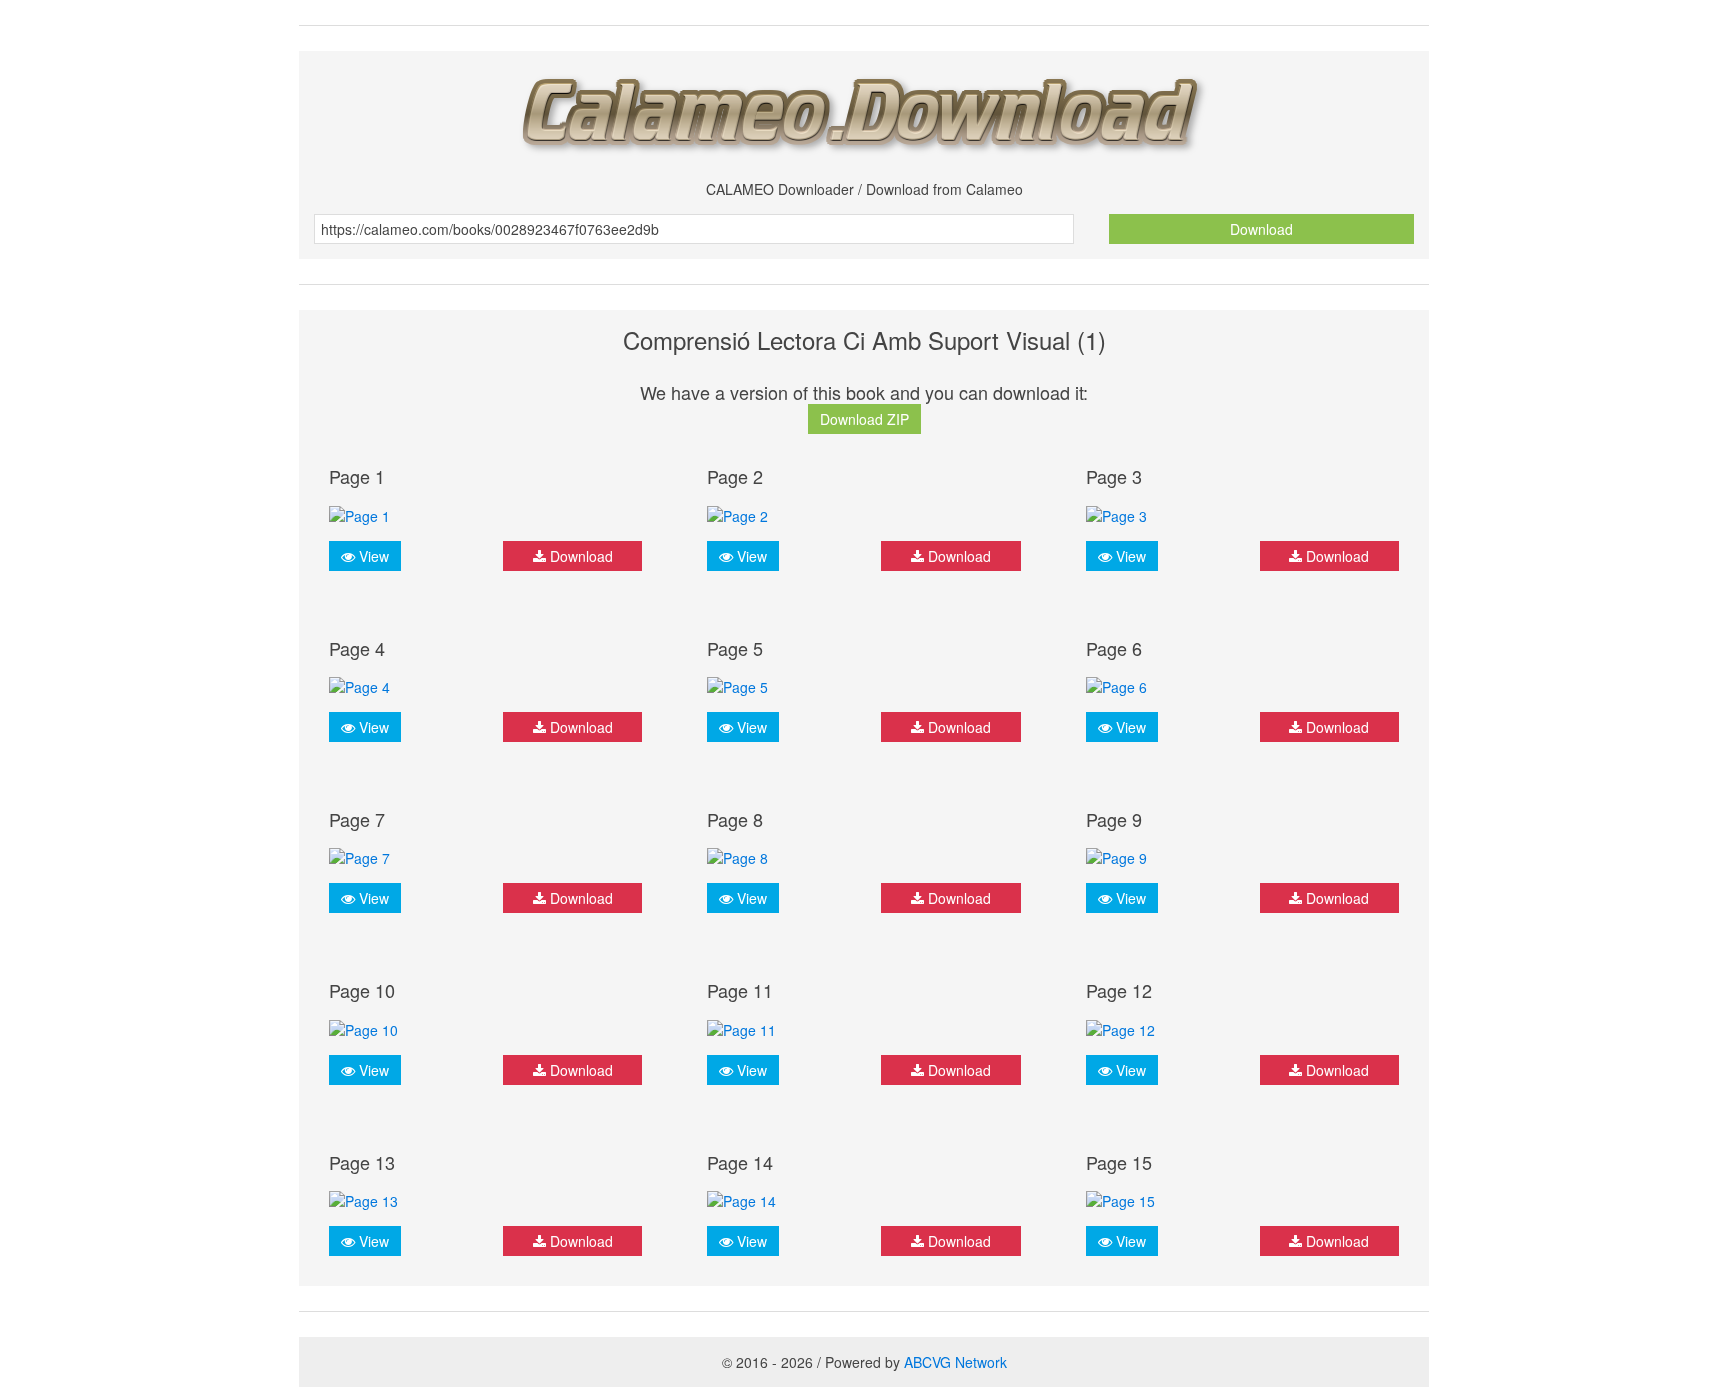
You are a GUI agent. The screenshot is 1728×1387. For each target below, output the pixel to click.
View (372, 556)
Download (1261, 229)
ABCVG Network (955, 1362)
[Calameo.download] (864, 108)
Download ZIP (864, 419)
